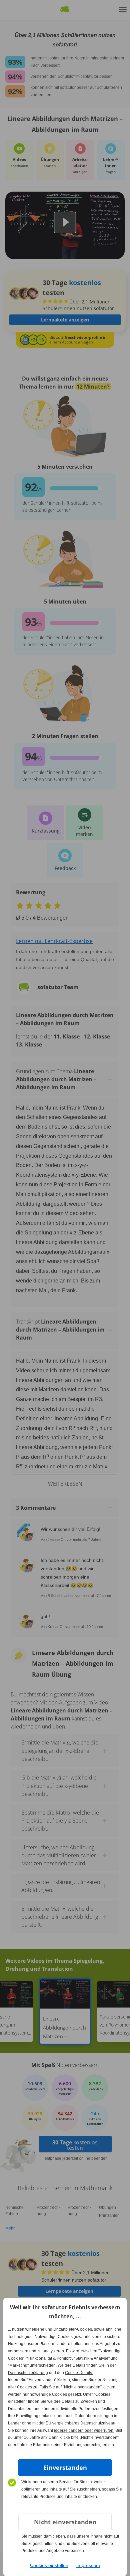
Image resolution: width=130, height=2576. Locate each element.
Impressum (88, 2565)
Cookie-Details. (79, 2373)
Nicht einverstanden (65, 2522)
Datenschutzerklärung (28, 2373)
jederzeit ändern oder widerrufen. (84, 2430)
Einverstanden (65, 2468)
